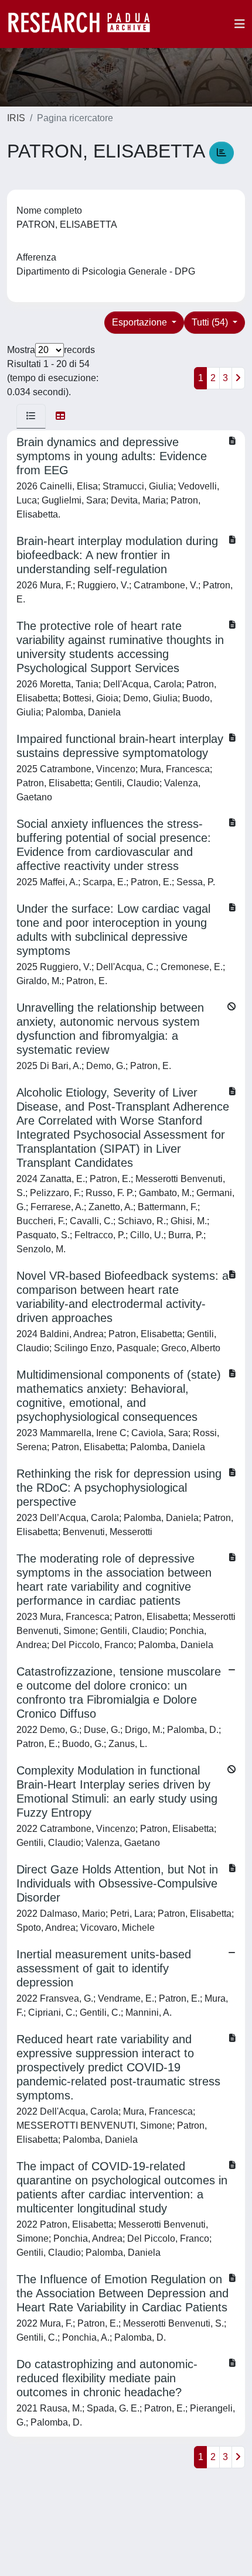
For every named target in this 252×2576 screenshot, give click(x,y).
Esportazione (141, 322)
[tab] (31, 416)
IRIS (16, 118)
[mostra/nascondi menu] (240, 24)
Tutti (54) (211, 322)
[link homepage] (85, 24)
